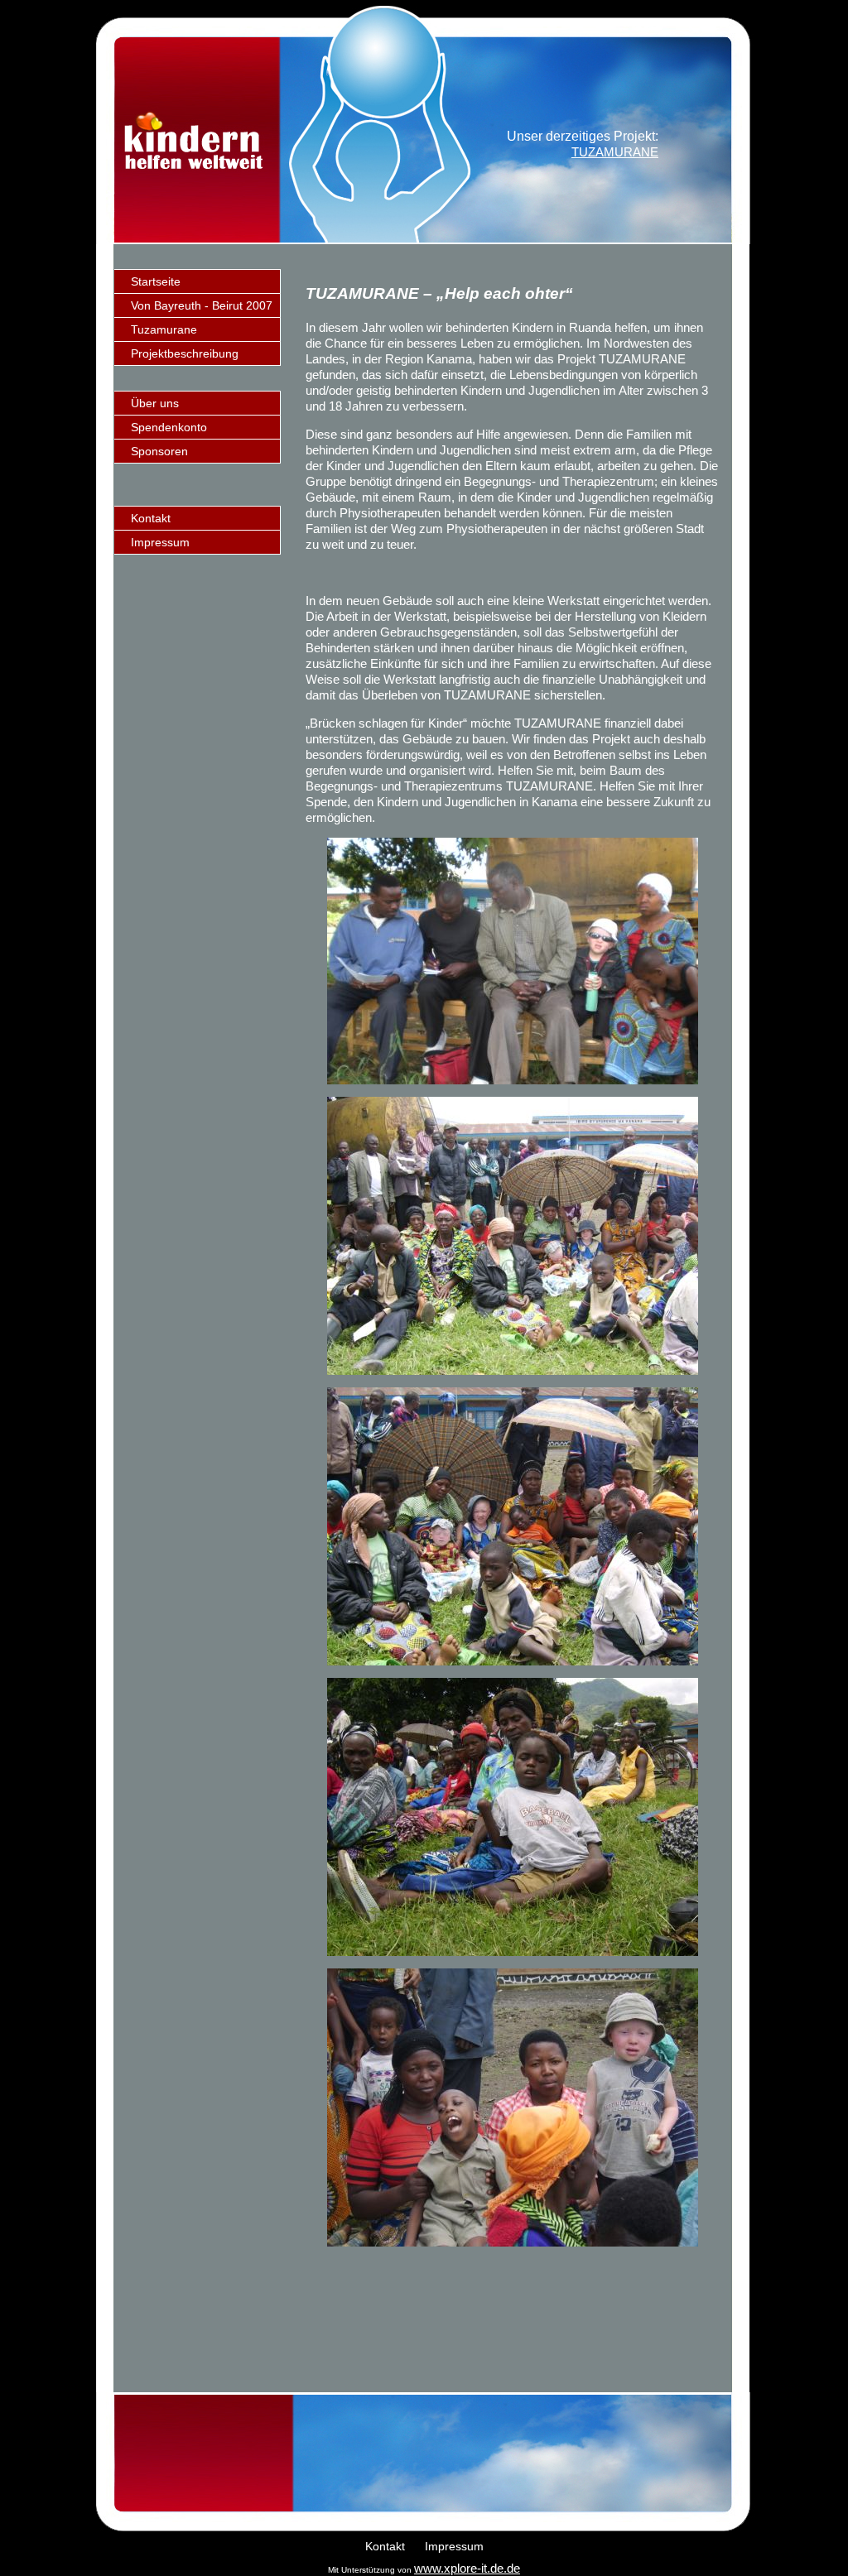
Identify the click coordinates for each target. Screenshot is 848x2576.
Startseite (156, 281)
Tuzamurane (164, 329)
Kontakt (151, 518)
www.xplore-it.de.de (467, 2568)
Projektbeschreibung (185, 353)
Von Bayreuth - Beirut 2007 (202, 305)
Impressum (160, 542)
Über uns (155, 403)
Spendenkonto (169, 427)
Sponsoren (159, 451)
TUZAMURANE (615, 152)
